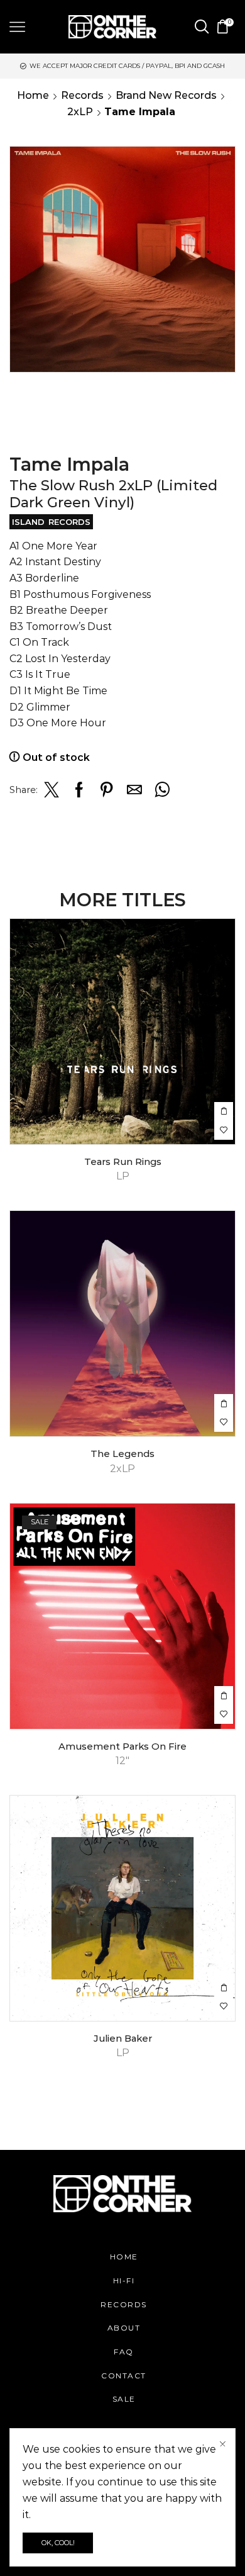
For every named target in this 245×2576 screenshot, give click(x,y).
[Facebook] (79, 793)
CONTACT (124, 2376)
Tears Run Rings (123, 1162)
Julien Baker (123, 2039)
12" (122, 1761)
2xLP (80, 112)
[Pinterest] (107, 793)
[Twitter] (52, 793)
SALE (124, 2399)
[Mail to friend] (134, 793)
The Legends (122, 1454)
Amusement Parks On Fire (122, 1746)
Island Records (51, 522)
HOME (124, 2257)
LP (123, 1176)
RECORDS (124, 2304)
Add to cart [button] (224, 1111)
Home (33, 95)
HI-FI (124, 2281)
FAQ (124, 2352)
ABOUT (124, 2328)
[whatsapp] (161, 793)
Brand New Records (166, 95)
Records (82, 95)
